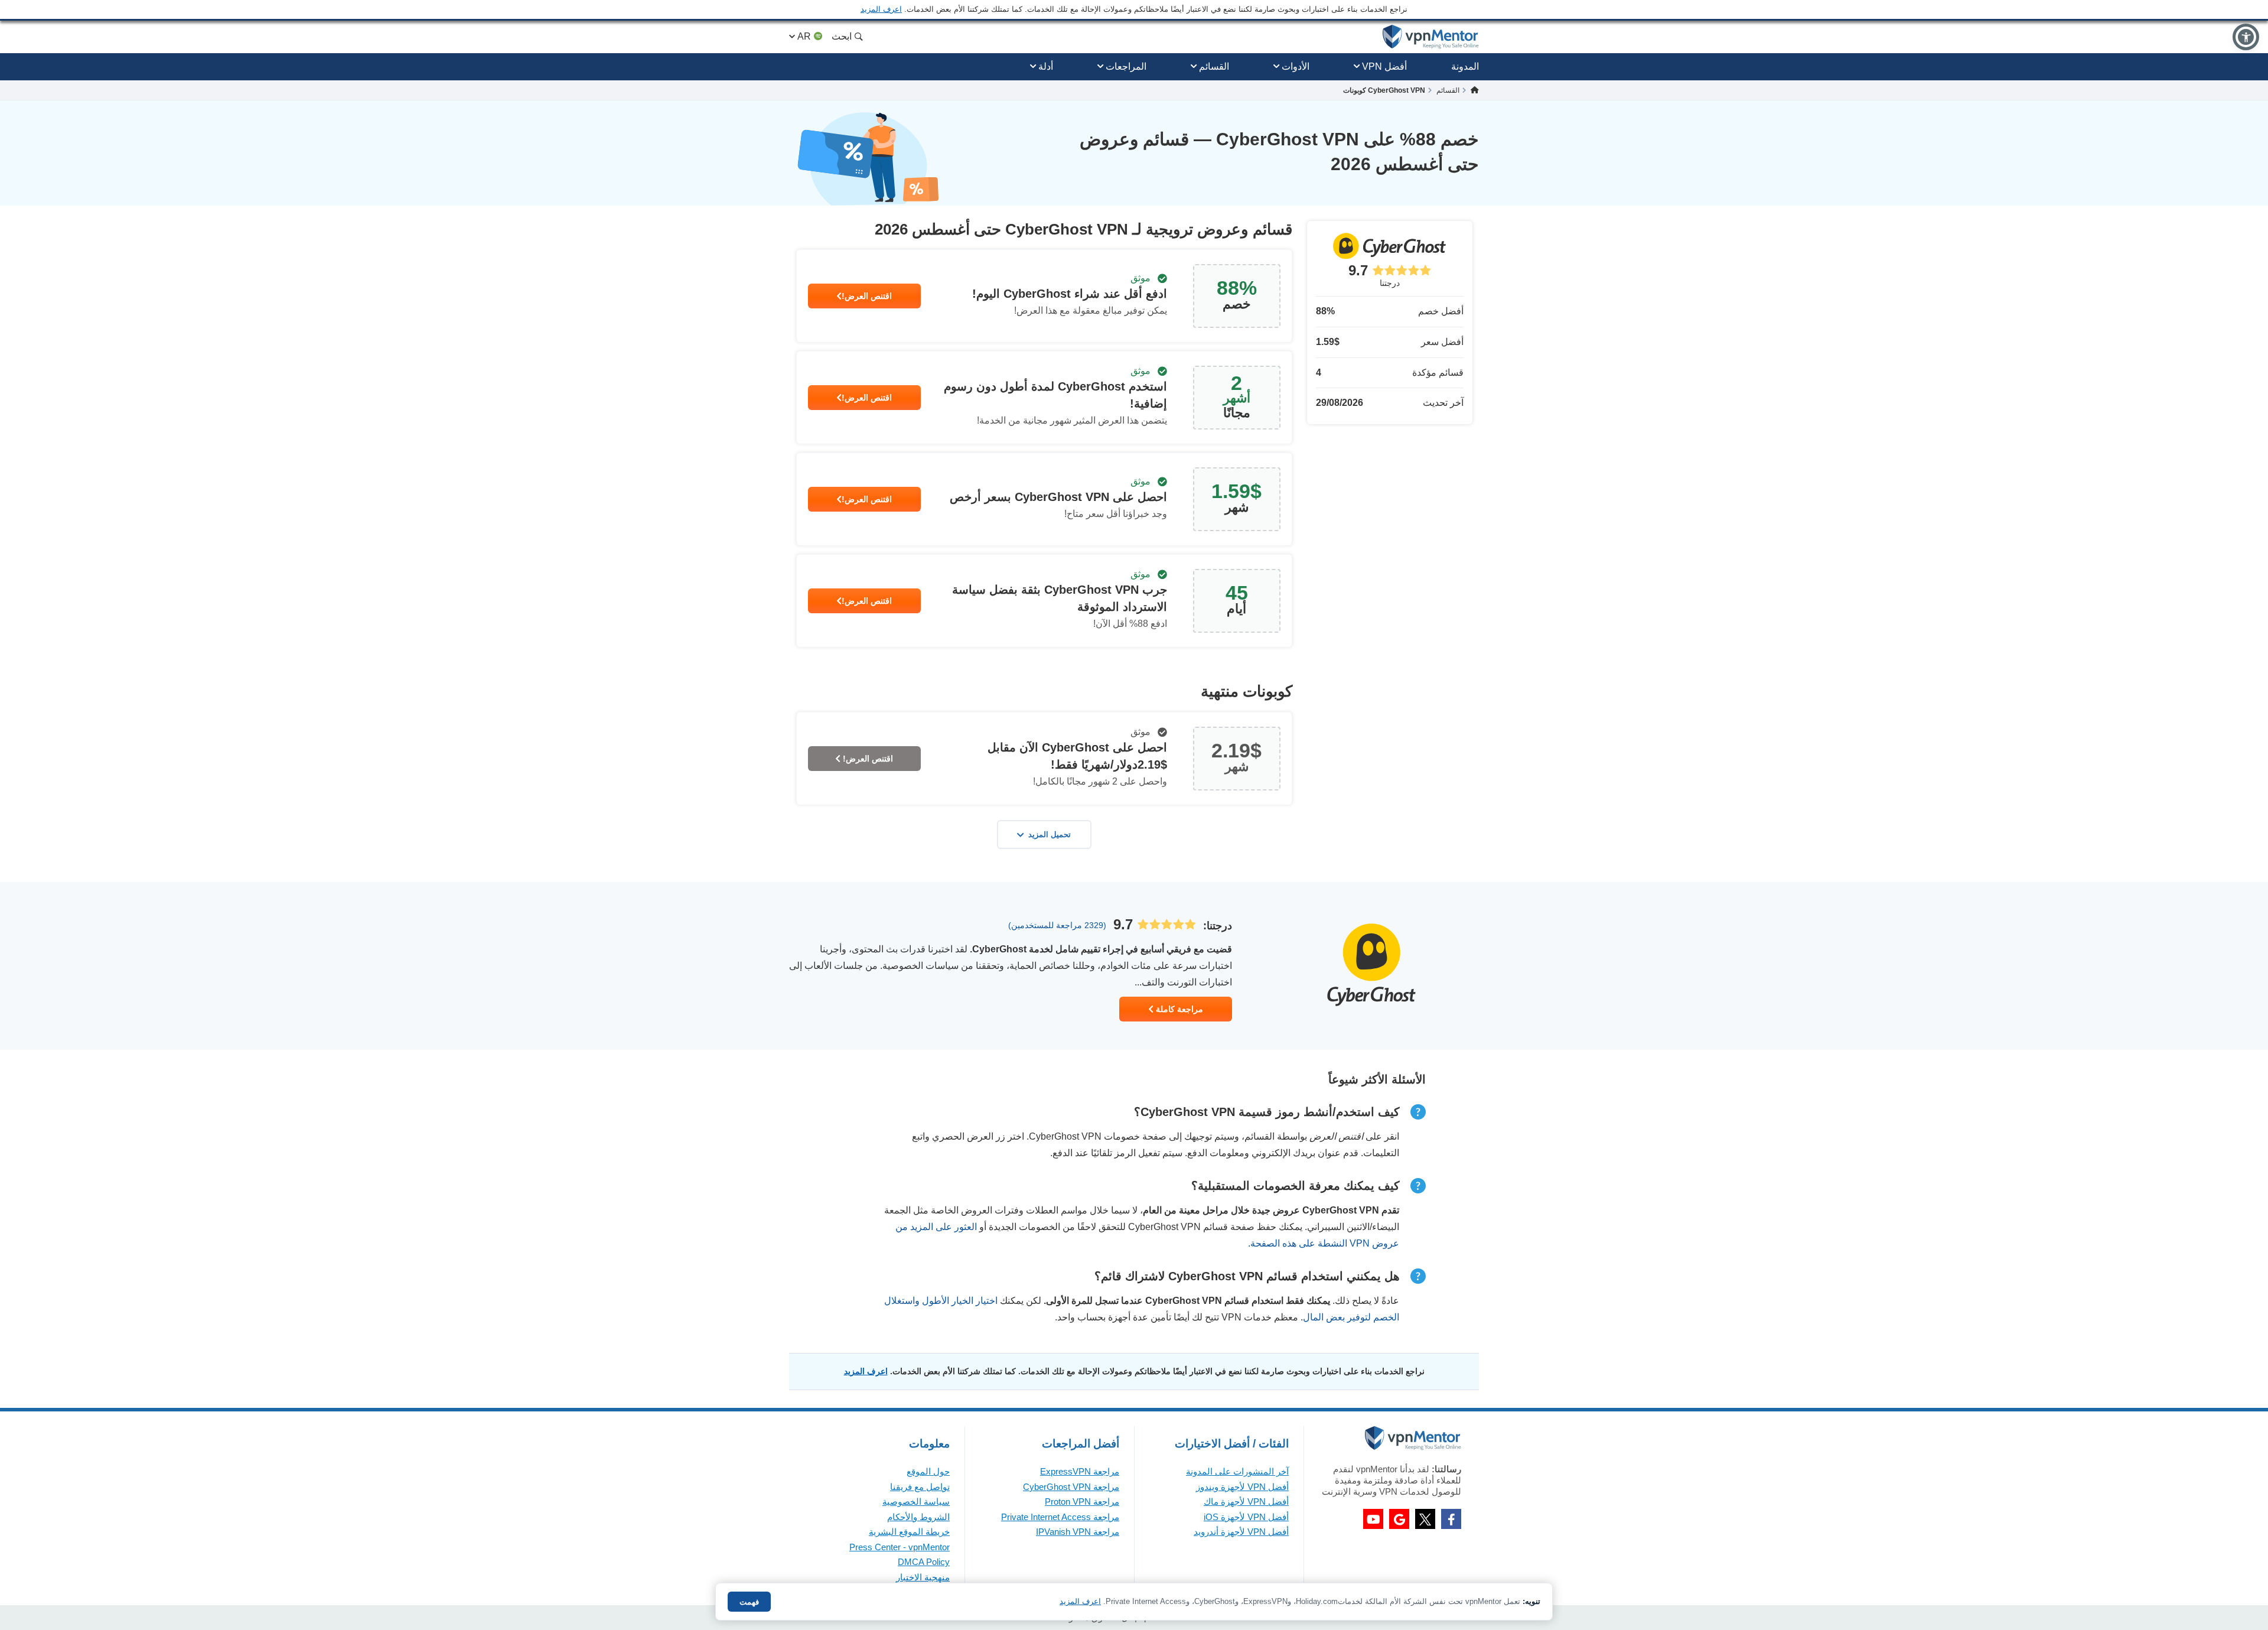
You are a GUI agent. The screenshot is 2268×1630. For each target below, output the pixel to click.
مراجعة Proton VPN (1082, 1502)
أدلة (1046, 66)
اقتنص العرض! (867, 296)
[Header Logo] (1431, 37)
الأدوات (1296, 66)
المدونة (1465, 66)
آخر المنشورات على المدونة (1237, 1471)
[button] (2246, 37)
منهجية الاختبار (923, 1577)
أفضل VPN (1384, 66)
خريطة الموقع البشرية (909, 1532)
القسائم (1214, 66)
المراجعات (1126, 66)
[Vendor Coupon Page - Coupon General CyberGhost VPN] (1044, 296)
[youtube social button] (1373, 1519)
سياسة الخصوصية (916, 1502)
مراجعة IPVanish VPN (1078, 1532)
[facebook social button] (1451, 1519)
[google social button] (1399, 1519)
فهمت (749, 1602)
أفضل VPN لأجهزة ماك (1246, 1502)
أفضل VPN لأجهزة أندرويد (1241, 1532)
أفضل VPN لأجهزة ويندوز (1242, 1487)
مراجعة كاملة (1178, 1009)
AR (804, 36)
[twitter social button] (1425, 1519)
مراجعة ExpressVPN (1080, 1471)
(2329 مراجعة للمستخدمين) (1057, 925)
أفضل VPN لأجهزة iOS (1246, 1517)
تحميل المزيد (1050, 834)
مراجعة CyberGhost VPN (1071, 1487)
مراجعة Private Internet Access (1060, 1517)
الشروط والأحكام (918, 1517)
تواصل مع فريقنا (920, 1487)
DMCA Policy (924, 1562)
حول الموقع (928, 1471)
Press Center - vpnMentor (900, 1547)
